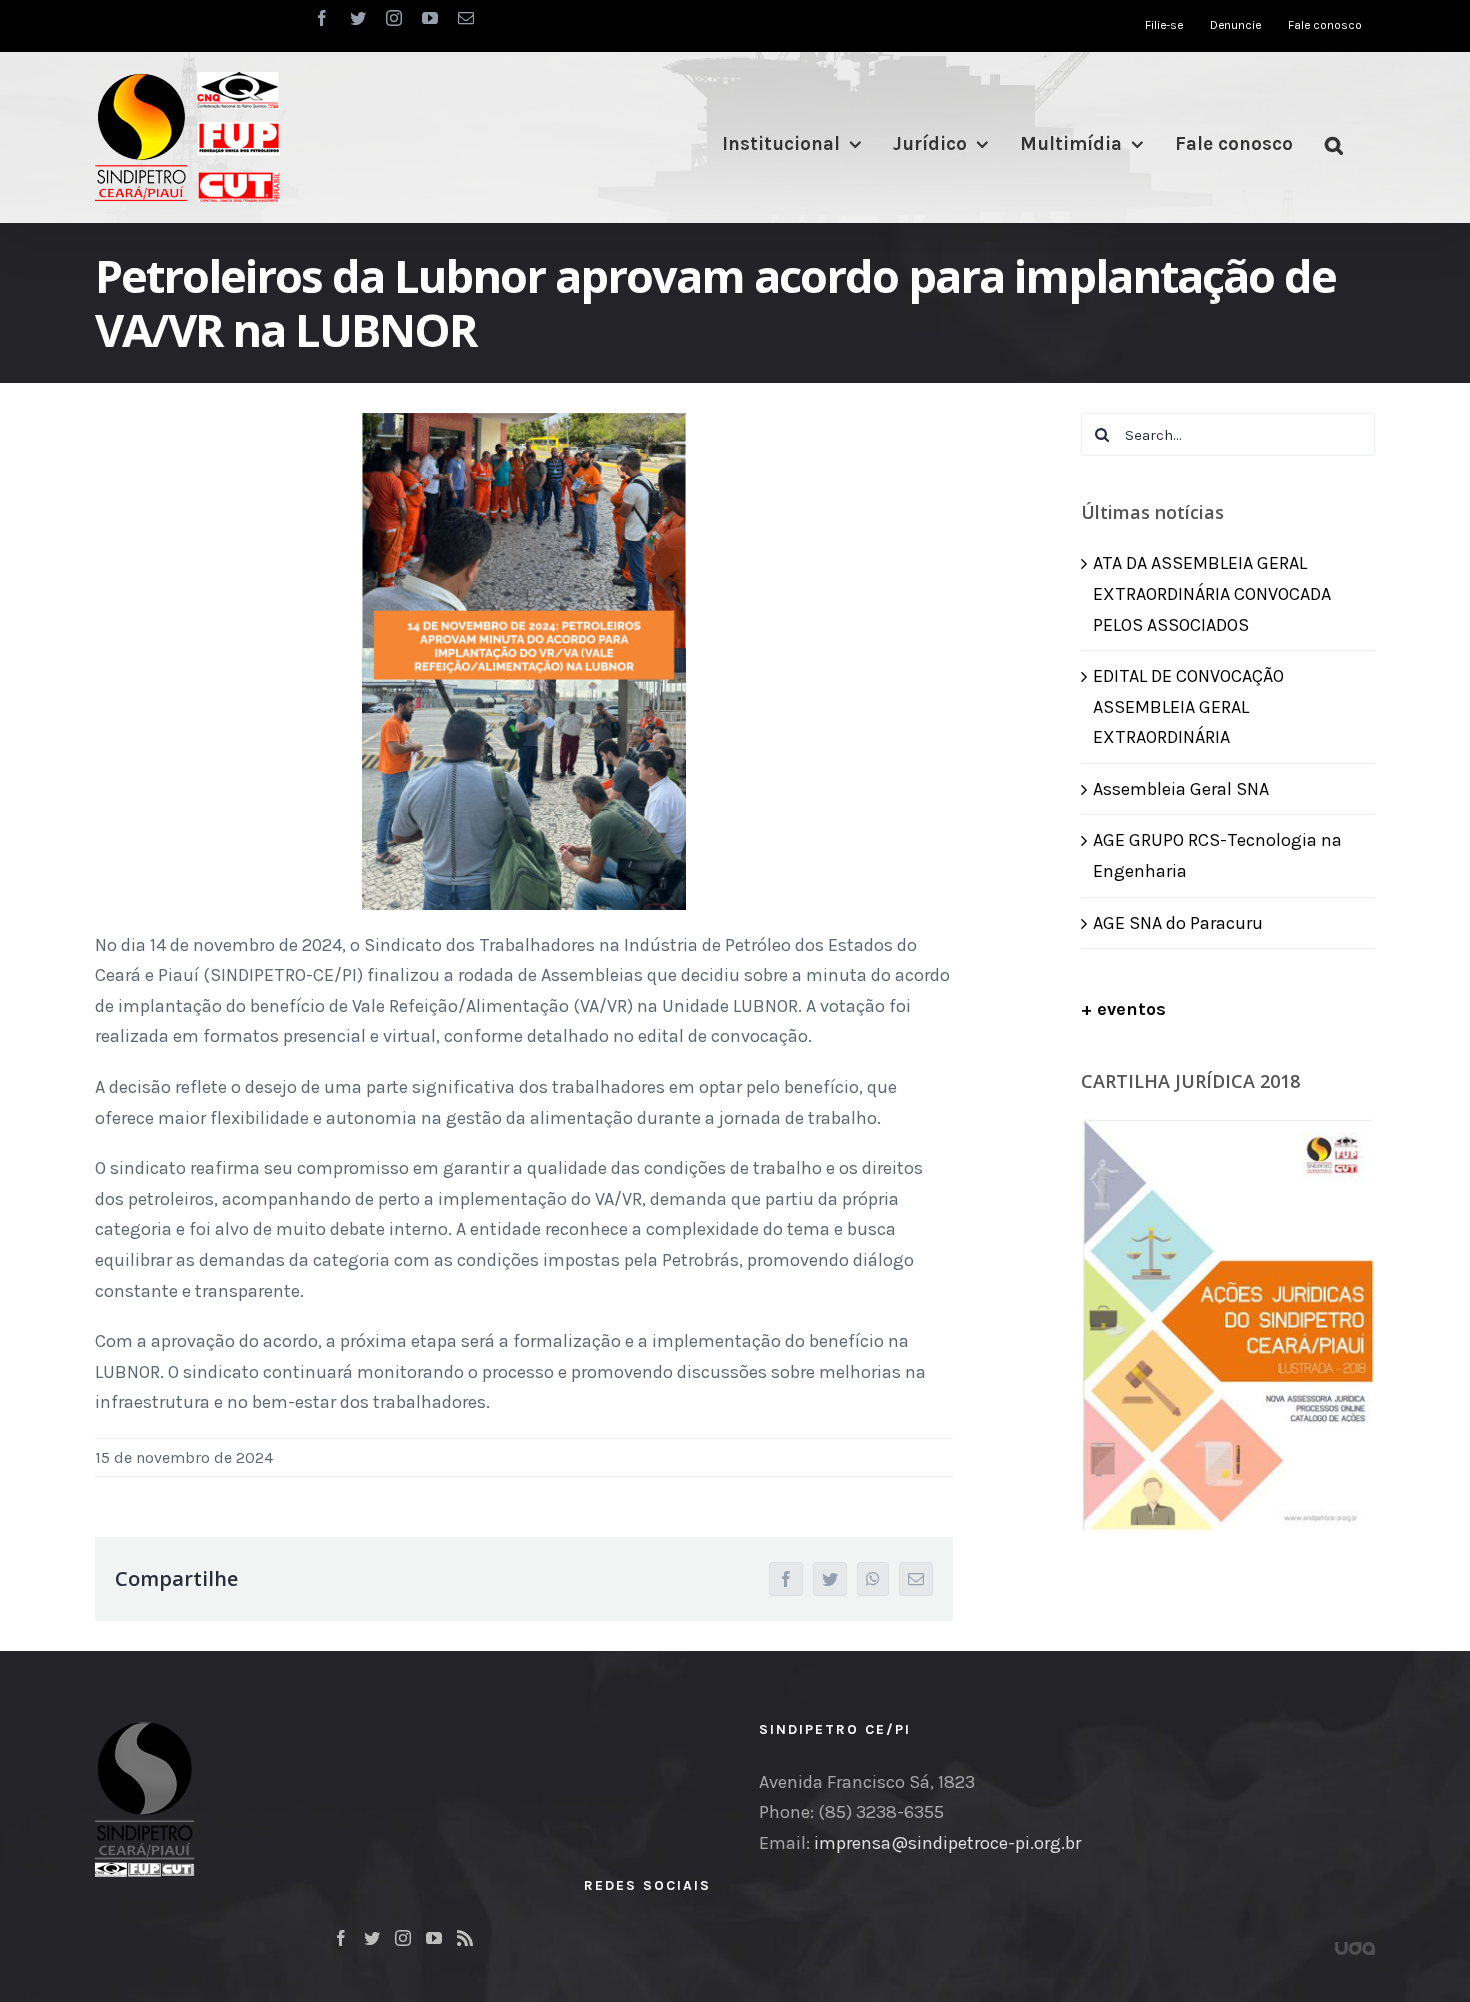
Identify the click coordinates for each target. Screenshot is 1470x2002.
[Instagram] (403, 1938)
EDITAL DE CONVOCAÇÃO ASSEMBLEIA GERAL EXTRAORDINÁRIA (1188, 706)
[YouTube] (434, 1938)
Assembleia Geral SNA (1181, 789)
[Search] (1334, 144)
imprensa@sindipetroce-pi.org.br (947, 1843)
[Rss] (465, 1938)
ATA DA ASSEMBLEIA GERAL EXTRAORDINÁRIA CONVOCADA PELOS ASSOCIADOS (1212, 593)
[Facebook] (341, 1938)
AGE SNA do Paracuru (1178, 923)
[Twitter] (372, 1938)
